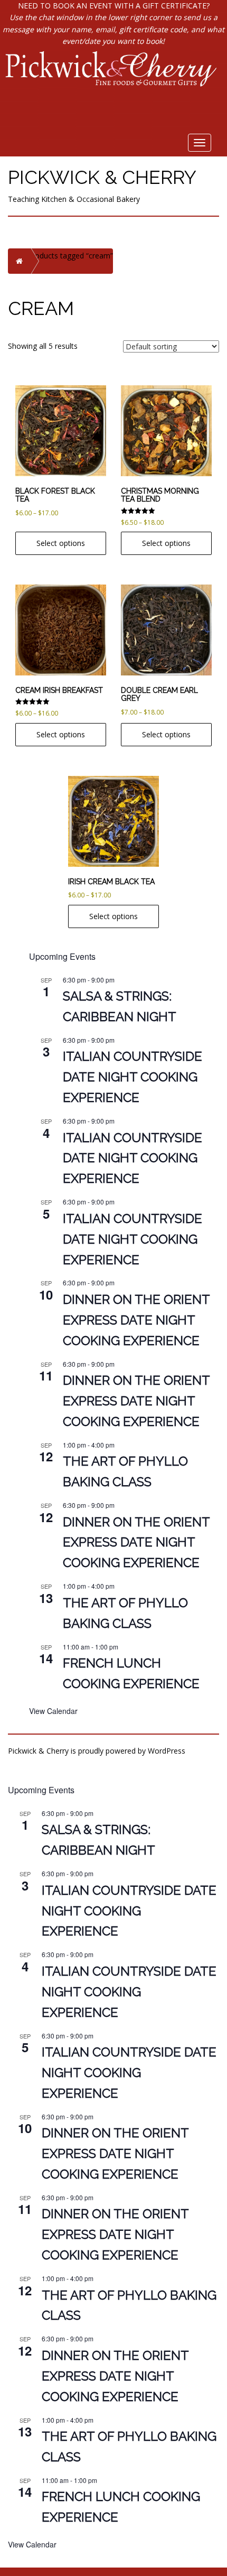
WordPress (167, 1751)
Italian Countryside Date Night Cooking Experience (133, 1077)
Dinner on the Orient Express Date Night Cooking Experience (136, 1320)
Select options (61, 543)
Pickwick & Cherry (102, 177)
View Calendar (53, 1711)
